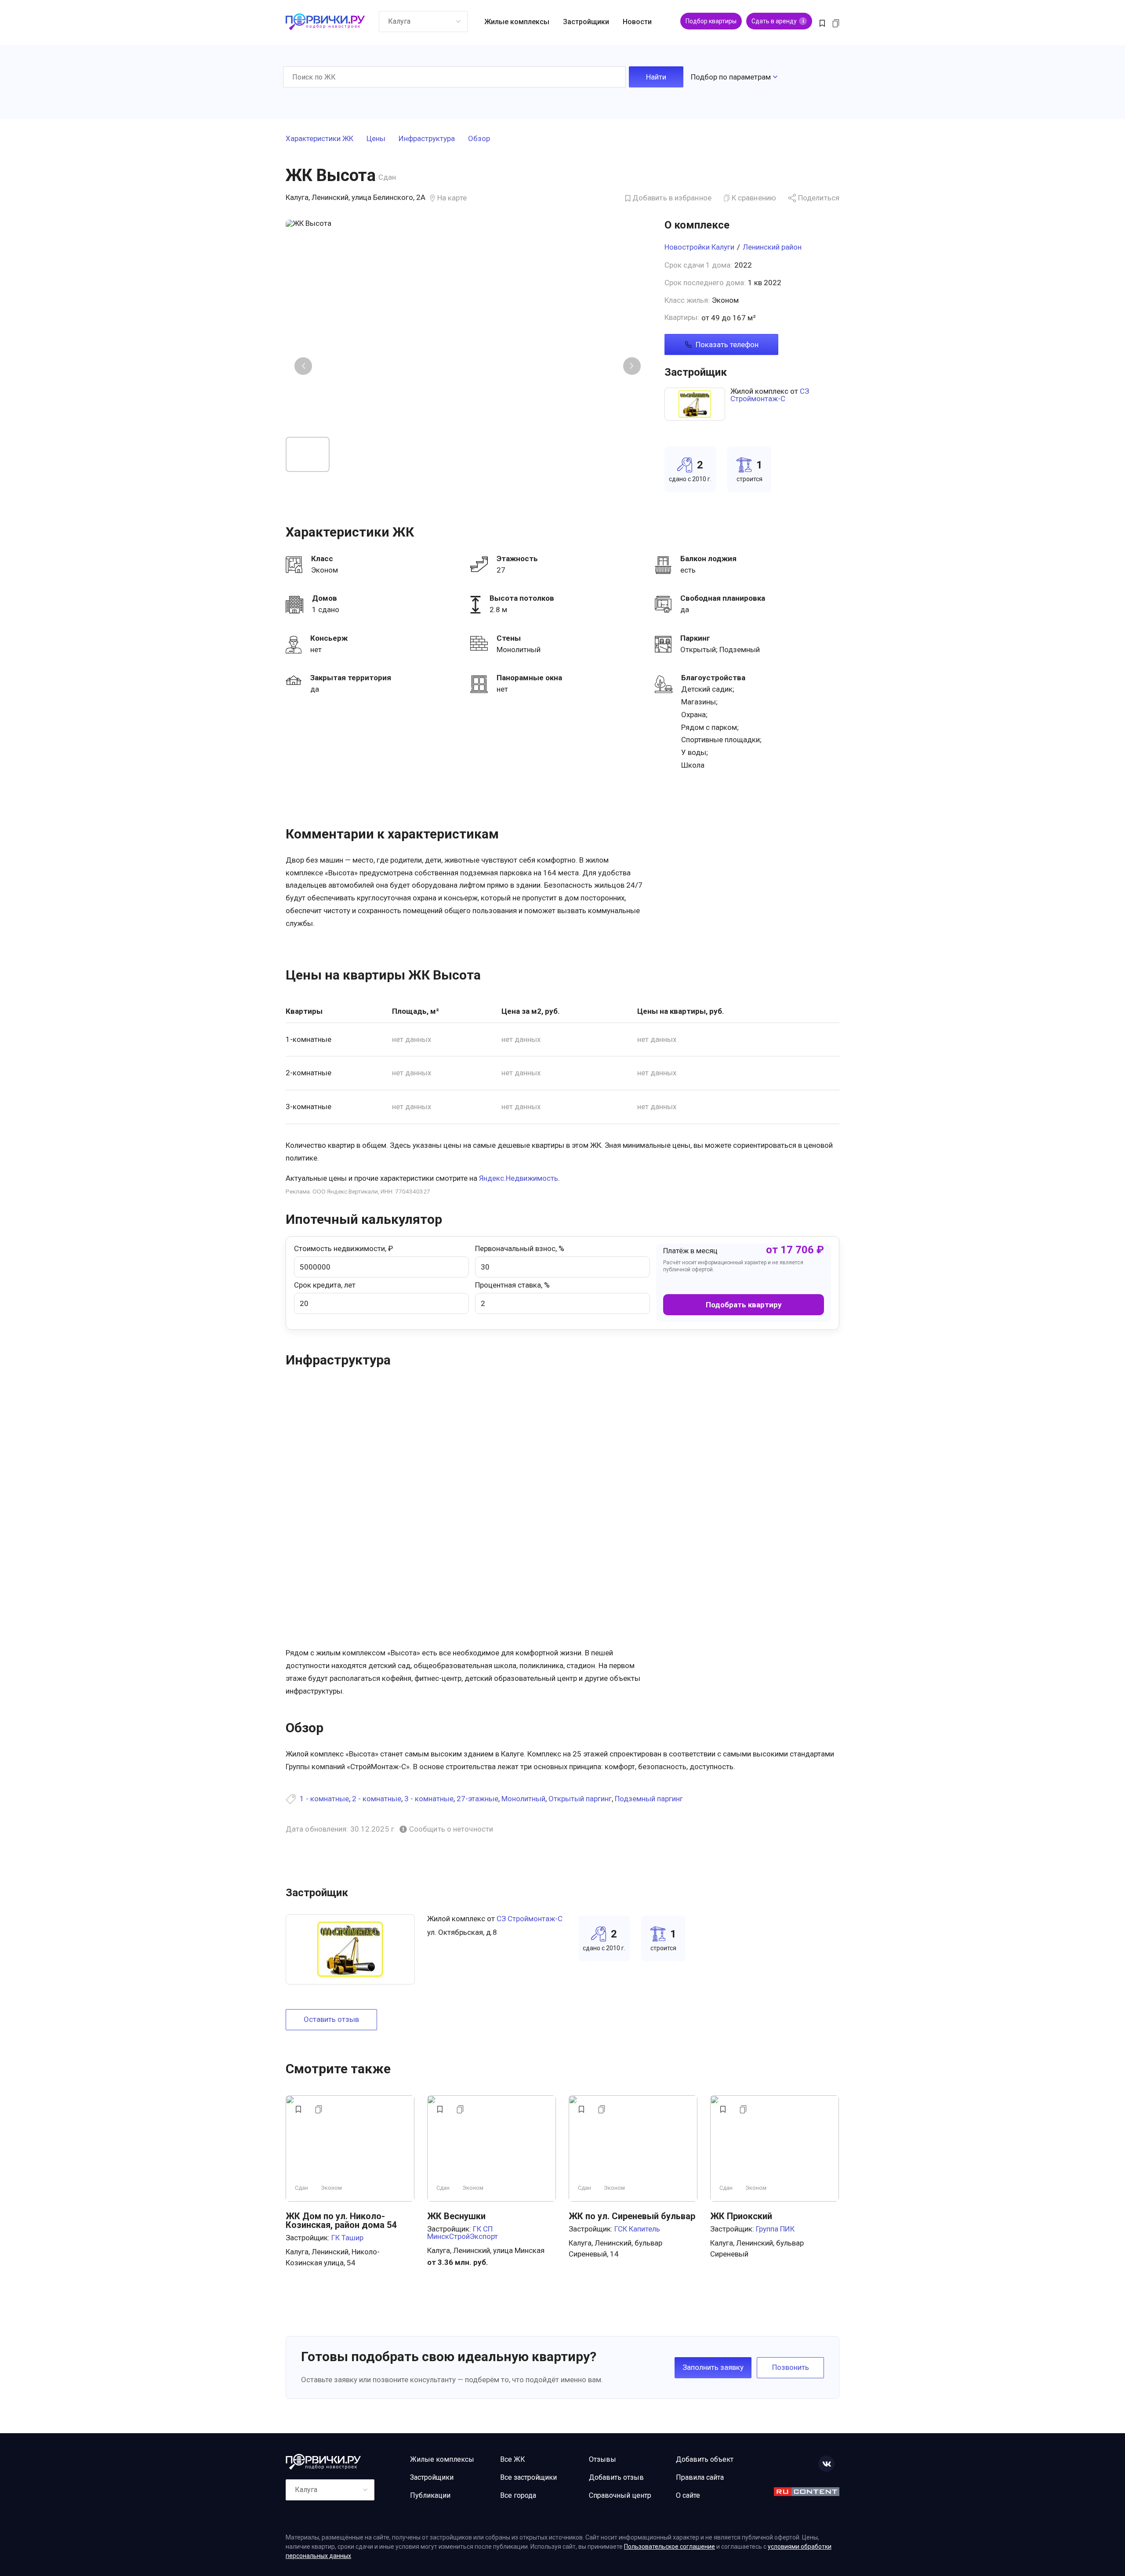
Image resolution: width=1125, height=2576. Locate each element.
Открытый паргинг (580, 1799)
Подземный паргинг (649, 1799)
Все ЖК (513, 2459)
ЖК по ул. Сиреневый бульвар (632, 2216)
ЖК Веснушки (456, 2216)
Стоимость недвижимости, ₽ (343, 1248)
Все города (518, 2495)
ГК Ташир (347, 2238)
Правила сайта (700, 2477)
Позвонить (791, 2367)
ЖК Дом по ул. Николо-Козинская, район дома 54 (341, 2220)
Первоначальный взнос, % (520, 1248)
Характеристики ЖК (319, 139)
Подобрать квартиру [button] (744, 1305)
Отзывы (602, 2459)
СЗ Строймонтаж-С (770, 395)
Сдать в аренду (778, 21)
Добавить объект (705, 2459)
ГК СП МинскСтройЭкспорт (463, 2233)
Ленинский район (772, 247)
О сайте (688, 2495)
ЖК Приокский (741, 2216)
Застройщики (586, 22)
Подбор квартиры (711, 21)
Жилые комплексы (517, 22)
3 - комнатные (429, 1799)
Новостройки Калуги (699, 247)
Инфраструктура (427, 139)
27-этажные (477, 1799)
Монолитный (523, 1799)
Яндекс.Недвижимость (519, 1178)
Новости (637, 22)
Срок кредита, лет (325, 1285)
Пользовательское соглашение (670, 2547)
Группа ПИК (775, 2229)
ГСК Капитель (637, 2229)
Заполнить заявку (713, 2367)
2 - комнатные (377, 1799)
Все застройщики (528, 2477)
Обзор (479, 139)
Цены (376, 139)
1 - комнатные (324, 1799)
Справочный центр (620, 2495)
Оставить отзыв (331, 2019)
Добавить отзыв (616, 2477)
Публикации (430, 2495)
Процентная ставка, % (512, 1285)
